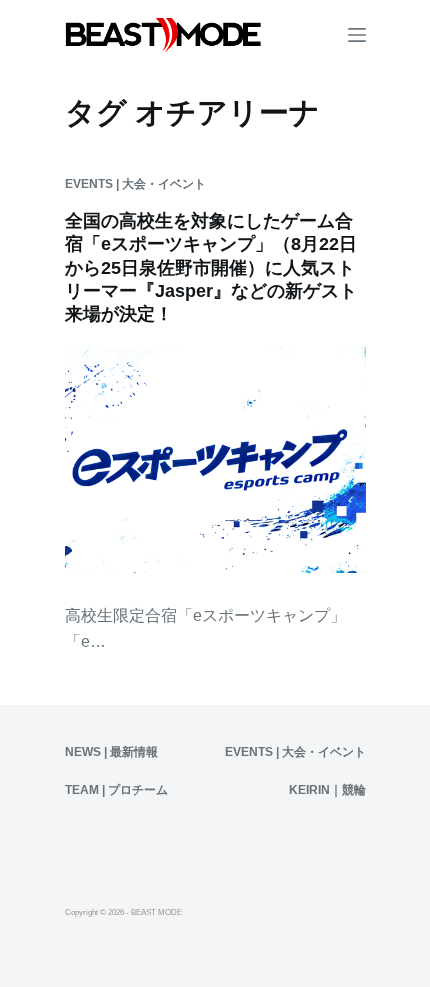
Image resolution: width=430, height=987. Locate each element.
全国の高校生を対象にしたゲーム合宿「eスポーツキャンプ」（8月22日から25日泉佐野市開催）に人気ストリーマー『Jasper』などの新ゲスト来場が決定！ (211, 268)
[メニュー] (357, 35)
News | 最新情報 (111, 752)
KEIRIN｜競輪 (327, 790)
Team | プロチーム (116, 790)
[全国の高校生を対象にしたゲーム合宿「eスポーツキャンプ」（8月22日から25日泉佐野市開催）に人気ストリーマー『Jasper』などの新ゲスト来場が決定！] (215, 460)
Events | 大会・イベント (135, 184)
